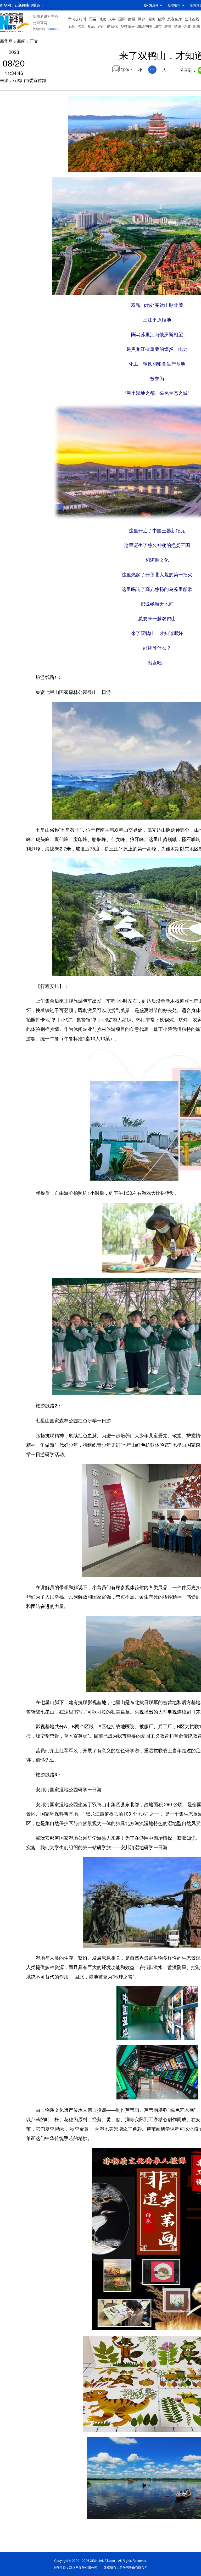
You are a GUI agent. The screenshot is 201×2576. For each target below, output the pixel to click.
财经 (132, 19)
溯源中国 (144, 26)
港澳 (151, 19)
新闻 (21, 41)
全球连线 (192, 19)
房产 (101, 26)
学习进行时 (77, 19)
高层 (92, 19)
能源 (177, 26)
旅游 (168, 26)
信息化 (112, 26)
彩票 (197, 26)
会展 (187, 26)
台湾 (161, 19)
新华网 (6, 41)
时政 (102, 19)
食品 (91, 26)
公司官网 (40, 23)
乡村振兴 (127, 26)
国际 (122, 19)
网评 (142, 19)
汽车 (81, 26)
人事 (112, 19)
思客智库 (175, 19)
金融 (71, 26)
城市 (158, 26)
